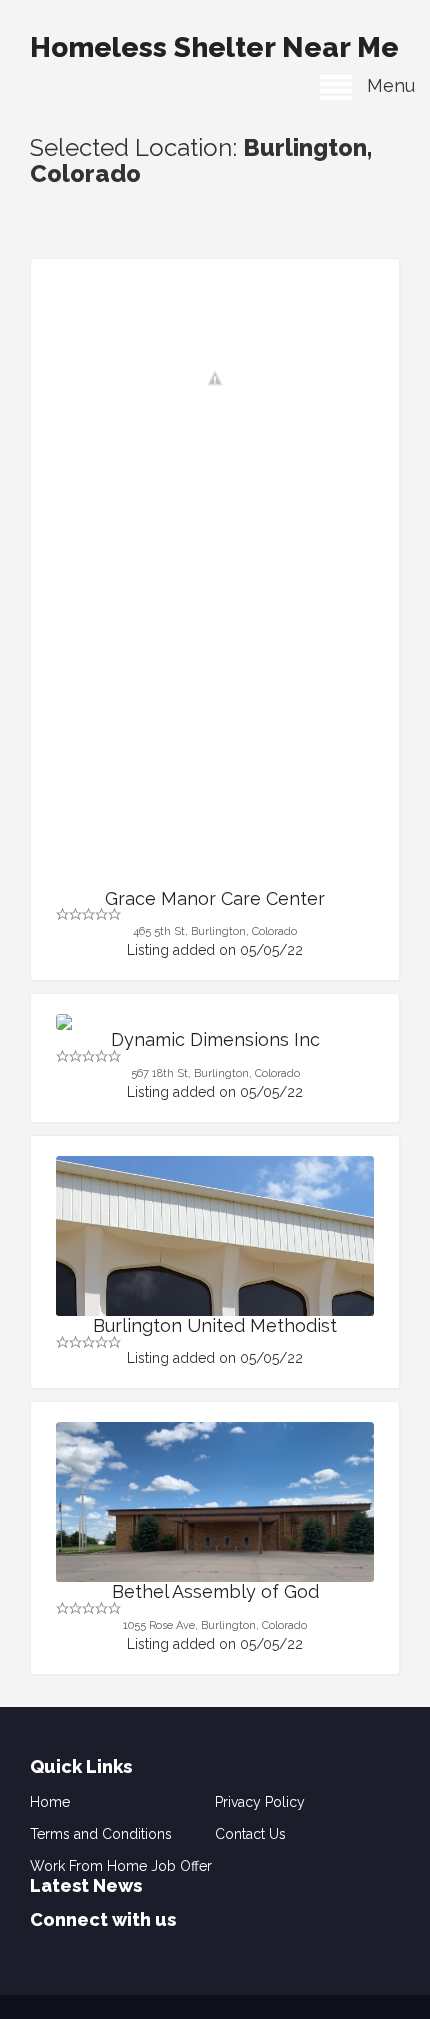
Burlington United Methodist (215, 1325)
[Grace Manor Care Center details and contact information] (215, 378)
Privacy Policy (260, 1802)
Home (50, 1802)
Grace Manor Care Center (215, 898)
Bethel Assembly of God (215, 1591)
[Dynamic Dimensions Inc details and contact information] (215, 1022)
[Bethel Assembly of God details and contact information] (215, 1541)
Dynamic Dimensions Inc (215, 1039)
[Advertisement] (215, 664)
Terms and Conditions (101, 1834)
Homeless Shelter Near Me (214, 47)
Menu (383, 85)
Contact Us (250, 1834)
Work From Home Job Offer (121, 1866)
